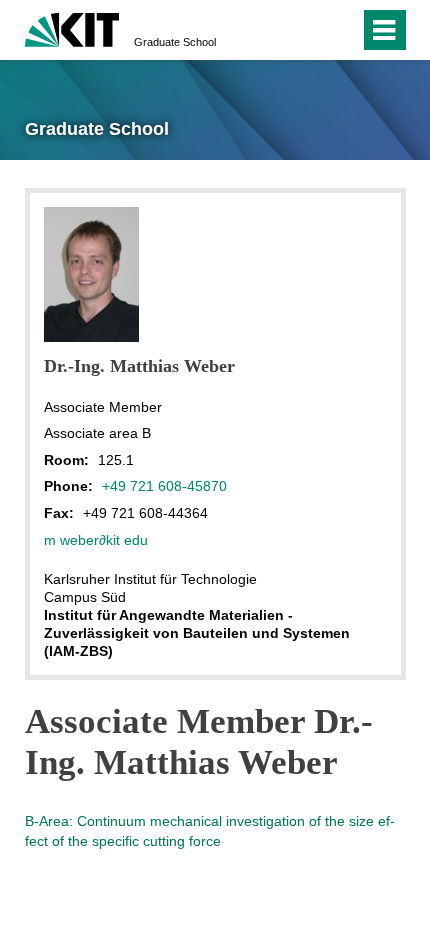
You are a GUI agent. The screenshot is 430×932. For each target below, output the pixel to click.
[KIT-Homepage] (72, 27)
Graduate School (175, 42)
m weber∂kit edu (96, 540)
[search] (308, 30)
